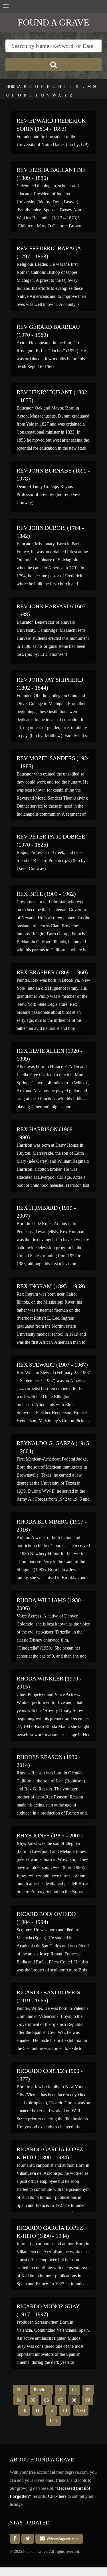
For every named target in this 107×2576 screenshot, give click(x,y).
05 (33, 2400)
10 (24, 2410)
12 (51, 2410)
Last (53, 2421)
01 (61, 2390)
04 (19, 2400)
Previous (42, 2390)
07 (60, 2400)
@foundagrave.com (62, 2539)
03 (88, 2390)
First (21, 2390)
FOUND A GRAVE (53, 22)
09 (88, 2400)
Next (81, 2410)
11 (38, 2410)
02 (74, 2390)
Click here (57, 2496)
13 (65, 2410)
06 (47, 2400)
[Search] (54, 65)
